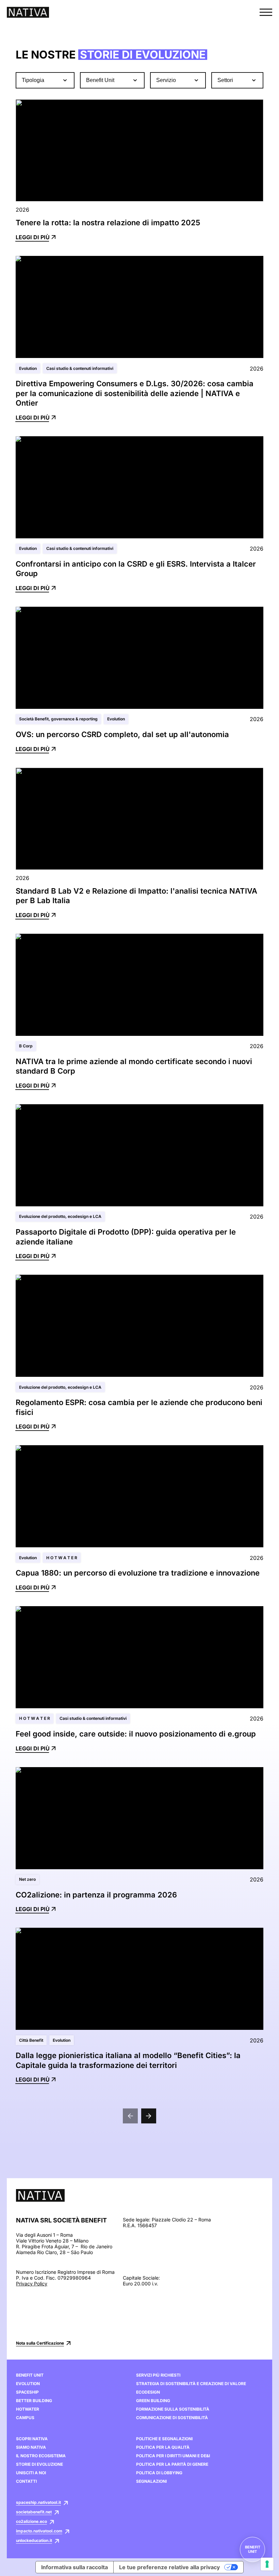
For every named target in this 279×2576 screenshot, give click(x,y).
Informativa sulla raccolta (75, 2567)
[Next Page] (149, 2116)
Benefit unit (253, 2549)
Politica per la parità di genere (172, 2464)
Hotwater (28, 2409)
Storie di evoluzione (39, 2464)
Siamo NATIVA (31, 2447)
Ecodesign (148, 2392)
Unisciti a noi (31, 2473)
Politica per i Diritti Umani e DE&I (173, 2456)
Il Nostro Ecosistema (41, 2456)
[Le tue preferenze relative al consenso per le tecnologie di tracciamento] (267, 2564)
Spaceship (27, 2392)
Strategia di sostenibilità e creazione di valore (191, 2384)
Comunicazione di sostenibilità (172, 2418)
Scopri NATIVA (32, 2439)
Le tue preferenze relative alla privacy (169, 2567)
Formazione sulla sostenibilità (173, 2409)
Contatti (26, 2481)
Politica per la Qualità (163, 2447)
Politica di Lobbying (159, 2473)
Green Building (153, 2401)
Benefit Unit (30, 2375)
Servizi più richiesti (158, 2375)
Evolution (28, 2384)
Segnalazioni (151, 2481)
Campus (25, 2418)
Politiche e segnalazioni (164, 2439)
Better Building (34, 2401)
